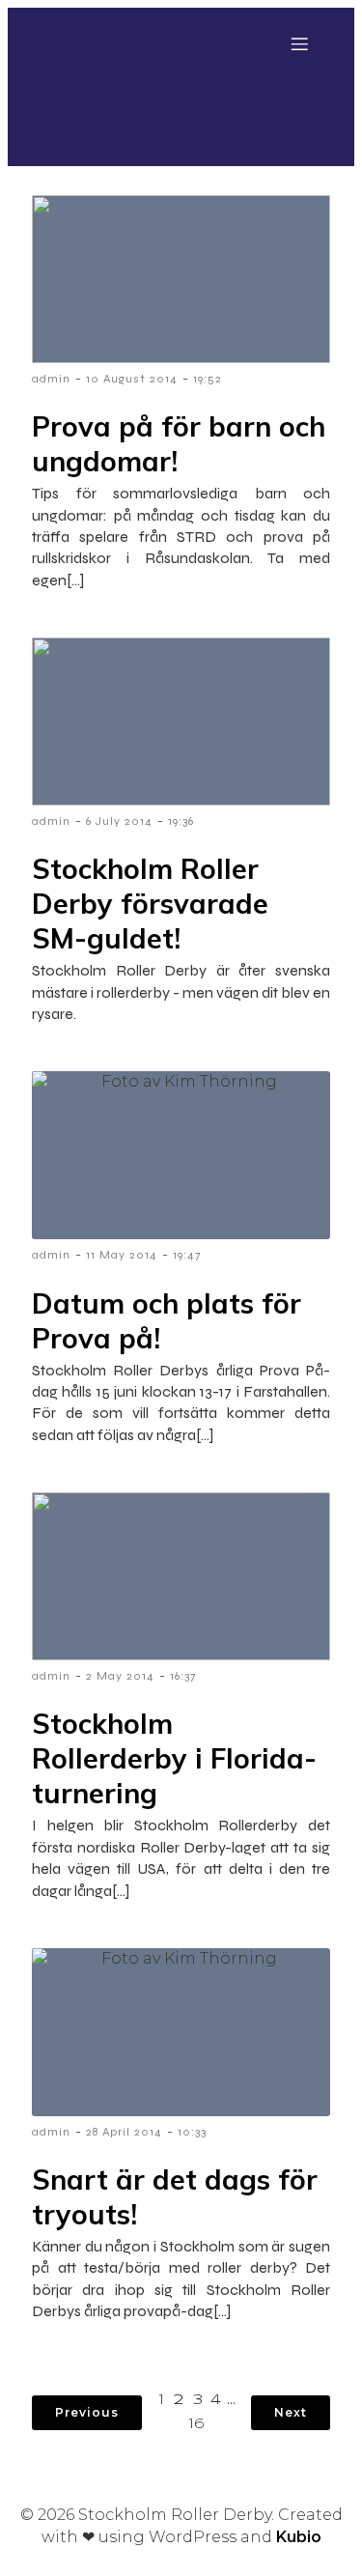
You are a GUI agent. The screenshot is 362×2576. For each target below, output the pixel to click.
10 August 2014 (132, 379)
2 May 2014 (120, 1676)
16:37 (183, 1676)
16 (197, 2424)
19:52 (208, 379)
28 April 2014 (124, 2132)
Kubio (299, 2537)
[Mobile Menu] (299, 43)
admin (51, 379)
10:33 (192, 2132)
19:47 (187, 1255)
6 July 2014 (119, 821)
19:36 (181, 821)
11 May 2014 (122, 1255)
